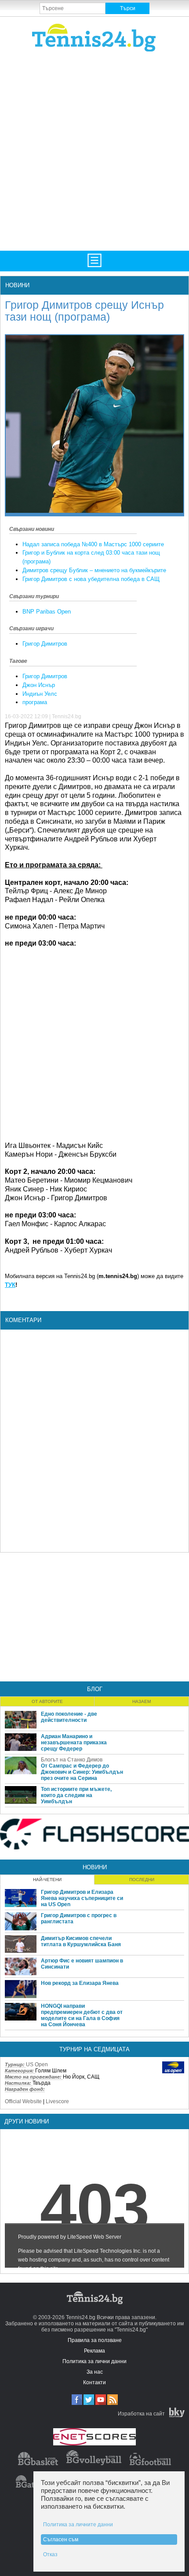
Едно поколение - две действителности (69, 1717)
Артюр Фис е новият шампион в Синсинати (82, 1964)
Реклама (94, 2351)
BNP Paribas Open (47, 612)
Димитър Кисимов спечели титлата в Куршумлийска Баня (81, 1941)
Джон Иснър (39, 685)
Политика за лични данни (94, 2361)
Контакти (94, 2382)
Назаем (142, 1701)
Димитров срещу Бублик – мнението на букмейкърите (94, 570)
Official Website (23, 2101)
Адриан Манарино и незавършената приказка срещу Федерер (74, 1743)
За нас (95, 2372)
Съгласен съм (61, 2539)
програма (35, 702)
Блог (95, 1689)
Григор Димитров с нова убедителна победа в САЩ (91, 579)
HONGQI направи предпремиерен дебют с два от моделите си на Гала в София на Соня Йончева (82, 2015)
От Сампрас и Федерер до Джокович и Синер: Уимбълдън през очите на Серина (82, 1772)
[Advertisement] (94, 150)
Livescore (57, 2101)
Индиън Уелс (40, 694)
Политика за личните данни (78, 2525)
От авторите (47, 1701)
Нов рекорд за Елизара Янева (80, 1983)
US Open (37, 2064)
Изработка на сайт (141, 2414)
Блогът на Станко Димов (72, 1760)
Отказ (50, 2554)
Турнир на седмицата (94, 2049)
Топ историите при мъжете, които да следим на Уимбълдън (76, 1795)
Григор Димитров (45, 644)
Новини (17, 285)
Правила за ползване (95, 2340)
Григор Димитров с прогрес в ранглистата (79, 1918)
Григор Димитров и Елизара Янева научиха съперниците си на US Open (82, 1898)
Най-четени (47, 1880)
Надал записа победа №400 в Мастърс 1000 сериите (93, 544)
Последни (142, 1880)
